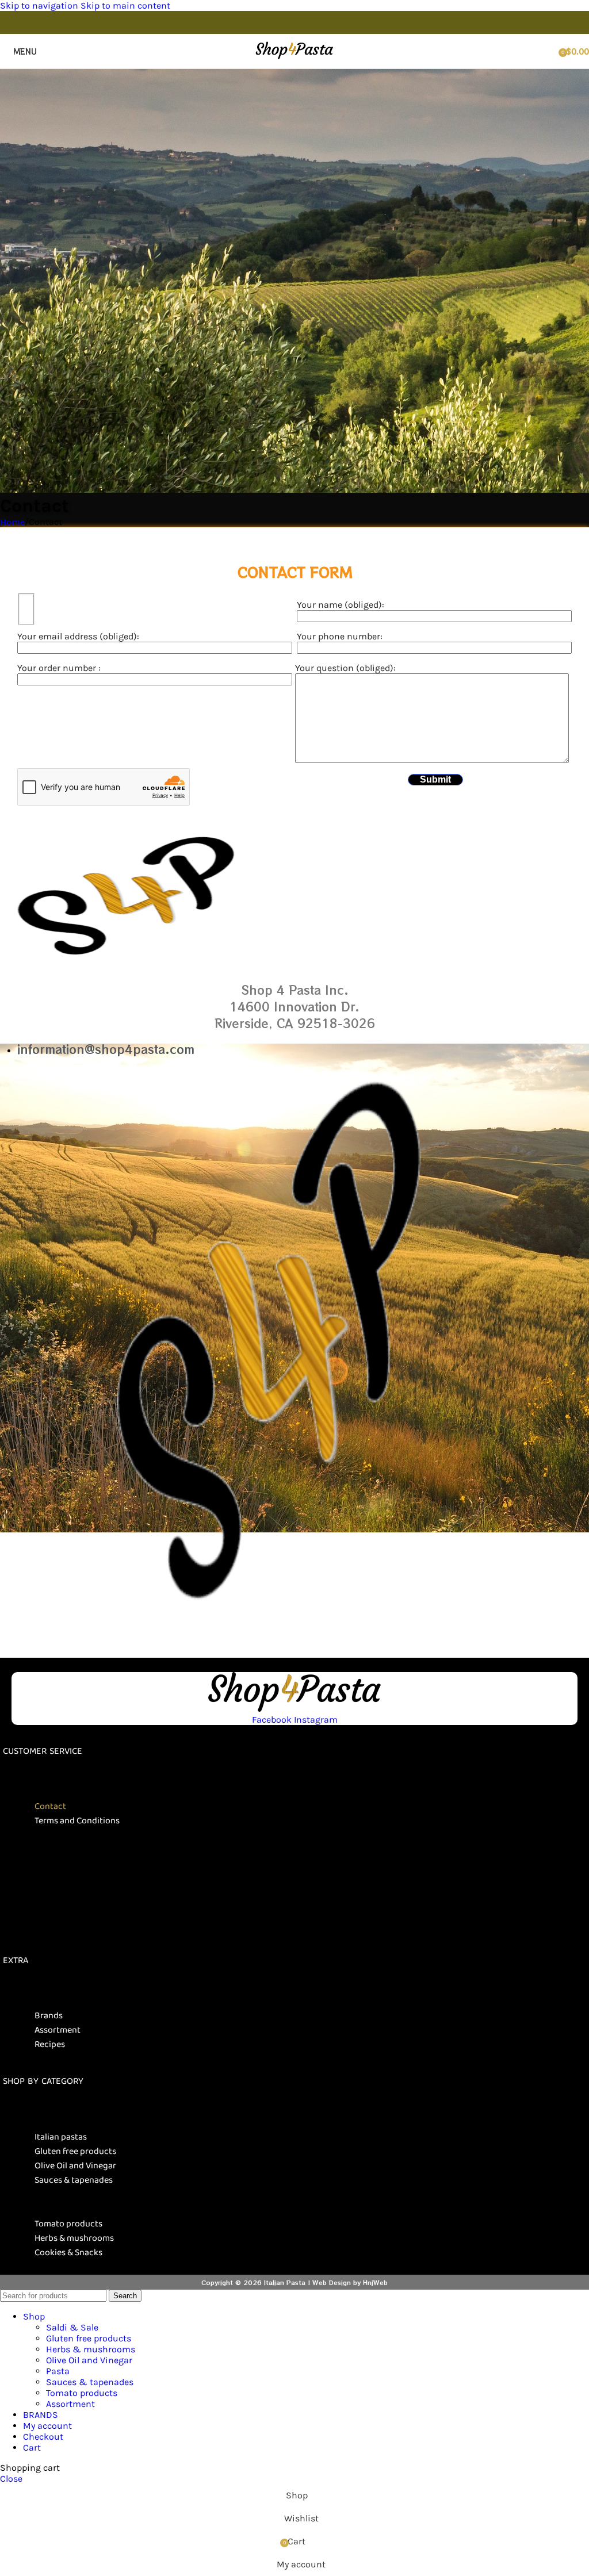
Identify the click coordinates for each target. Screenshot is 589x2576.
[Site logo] (294, 60)
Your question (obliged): (345, 668)
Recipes (50, 2044)
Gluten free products (75, 2151)
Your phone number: (340, 636)
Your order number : (59, 668)
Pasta (58, 2371)
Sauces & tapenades (74, 2180)
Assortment (58, 2030)
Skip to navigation (40, 5)
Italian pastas (61, 2137)
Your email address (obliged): (78, 636)
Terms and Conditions (77, 1821)
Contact (50, 1806)
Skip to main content (125, 5)
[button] (296, 1785)
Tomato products (68, 2224)
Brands (49, 2016)
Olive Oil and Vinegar (75, 2166)
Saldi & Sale (72, 2327)
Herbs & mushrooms (74, 2238)
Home (12, 522)
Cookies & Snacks (68, 2253)
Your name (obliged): (341, 605)
